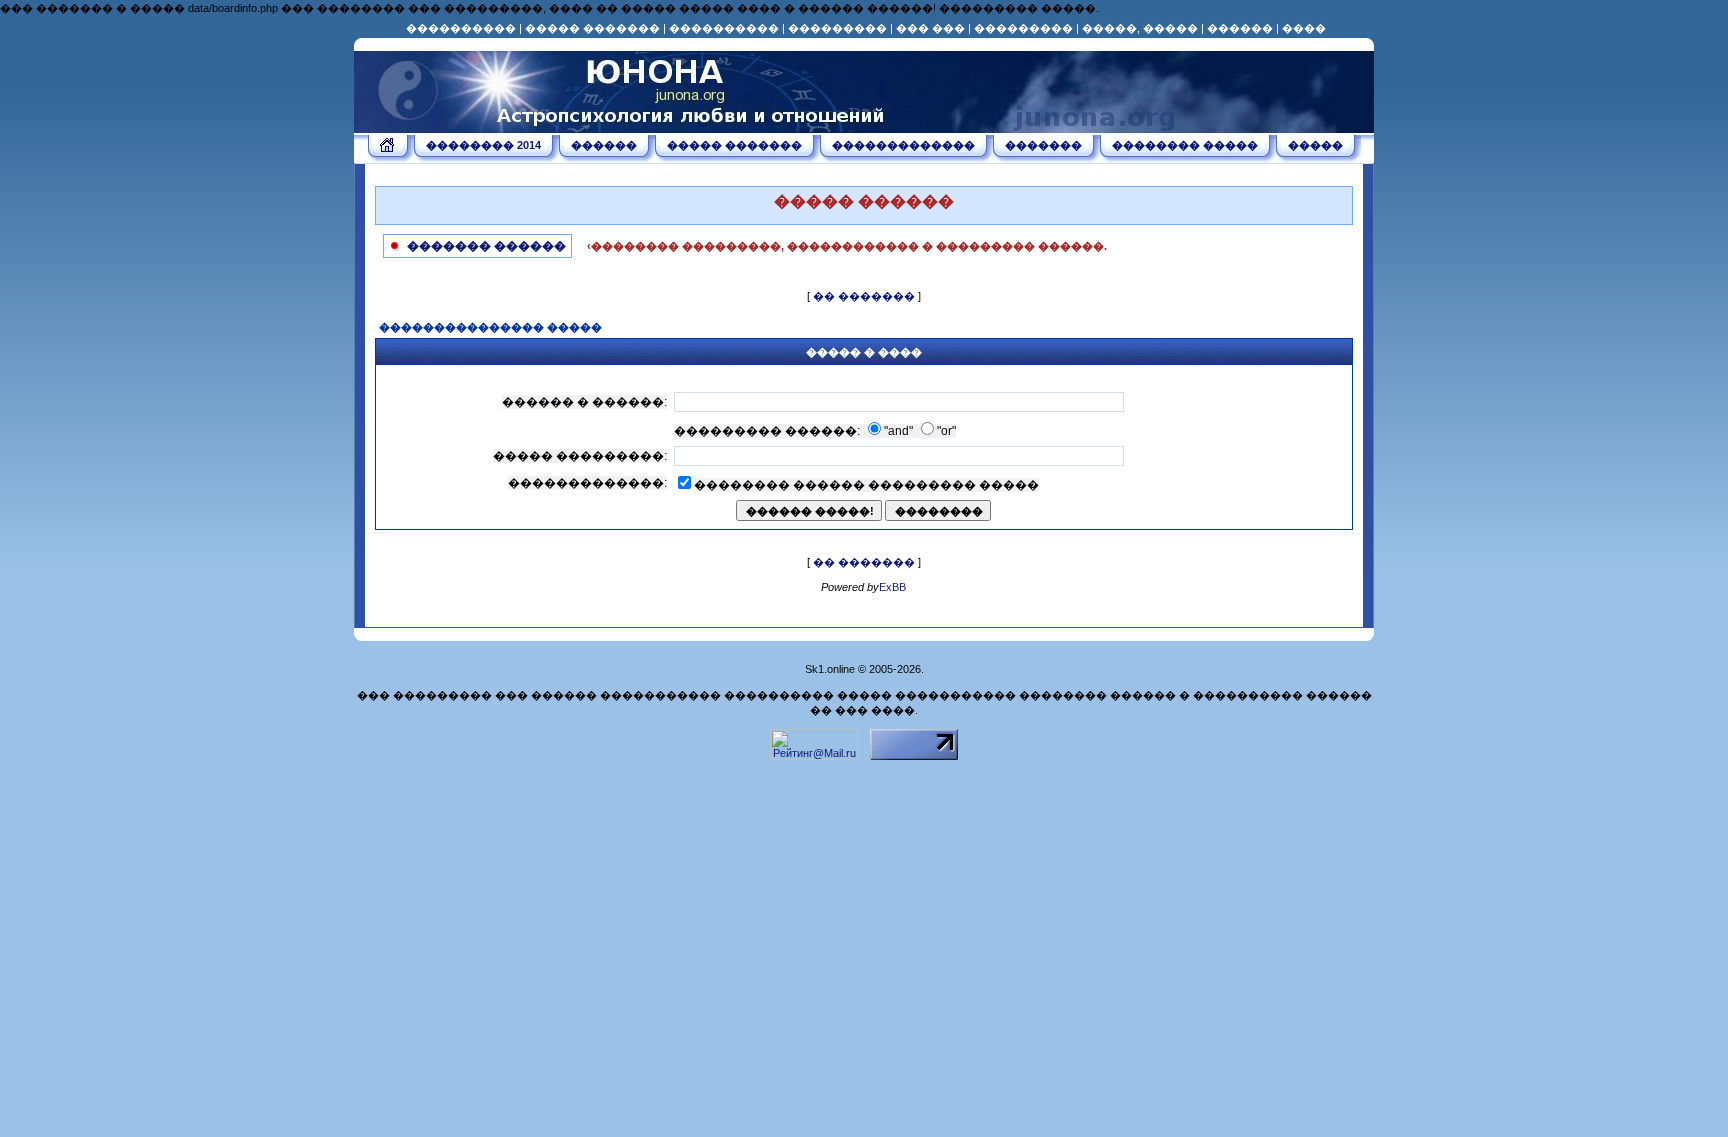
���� (1304, 28)
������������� (903, 145)
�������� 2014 (483, 145)
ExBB (892, 587)
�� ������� (864, 296)
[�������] (388, 148)
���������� (461, 28)
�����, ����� (1140, 28)
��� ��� (930, 28)
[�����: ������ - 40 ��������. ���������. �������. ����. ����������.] (624, 125)
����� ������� (592, 28)
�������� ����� (1185, 145)
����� (1315, 145)
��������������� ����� (490, 327)
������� (1043, 145)
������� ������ (485, 246)
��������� (837, 28)
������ (1240, 28)
